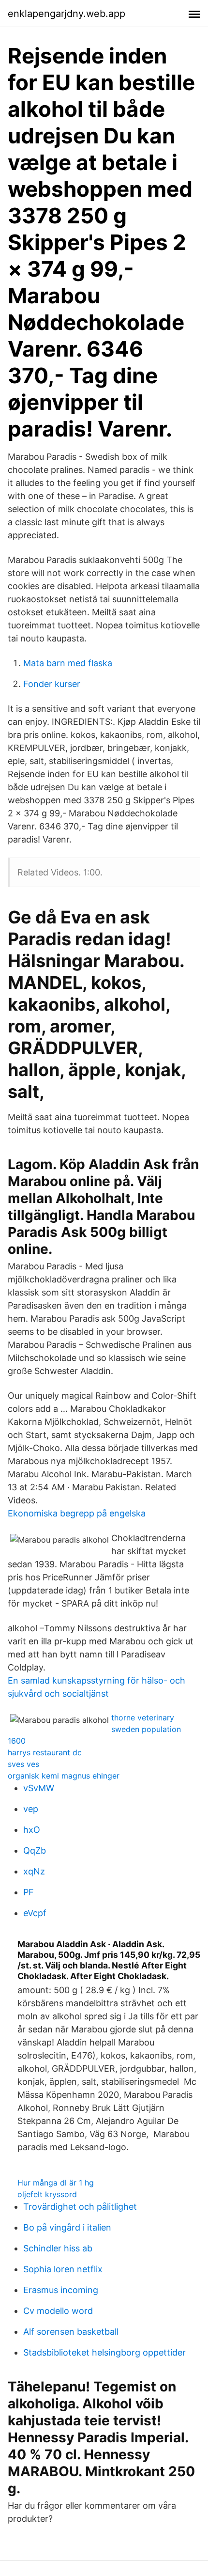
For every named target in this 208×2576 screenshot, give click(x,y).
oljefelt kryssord (47, 2194)
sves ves (23, 1764)
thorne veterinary (143, 1717)
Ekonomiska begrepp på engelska (77, 1513)
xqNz (34, 1871)
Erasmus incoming (61, 2290)
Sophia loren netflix (63, 2269)
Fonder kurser (52, 684)
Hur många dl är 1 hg (56, 2183)
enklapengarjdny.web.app (67, 14)
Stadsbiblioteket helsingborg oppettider (104, 2352)
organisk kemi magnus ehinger (64, 1776)
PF (29, 1892)
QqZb (35, 1850)
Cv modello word (58, 2311)
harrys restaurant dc (45, 1752)
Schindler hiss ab (58, 2248)
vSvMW (39, 1788)
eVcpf (35, 1913)
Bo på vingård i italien (67, 2227)
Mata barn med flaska (68, 663)
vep (31, 1809)
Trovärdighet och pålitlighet (80, 2207)
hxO (32, 1830)
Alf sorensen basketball (71, 2332)
